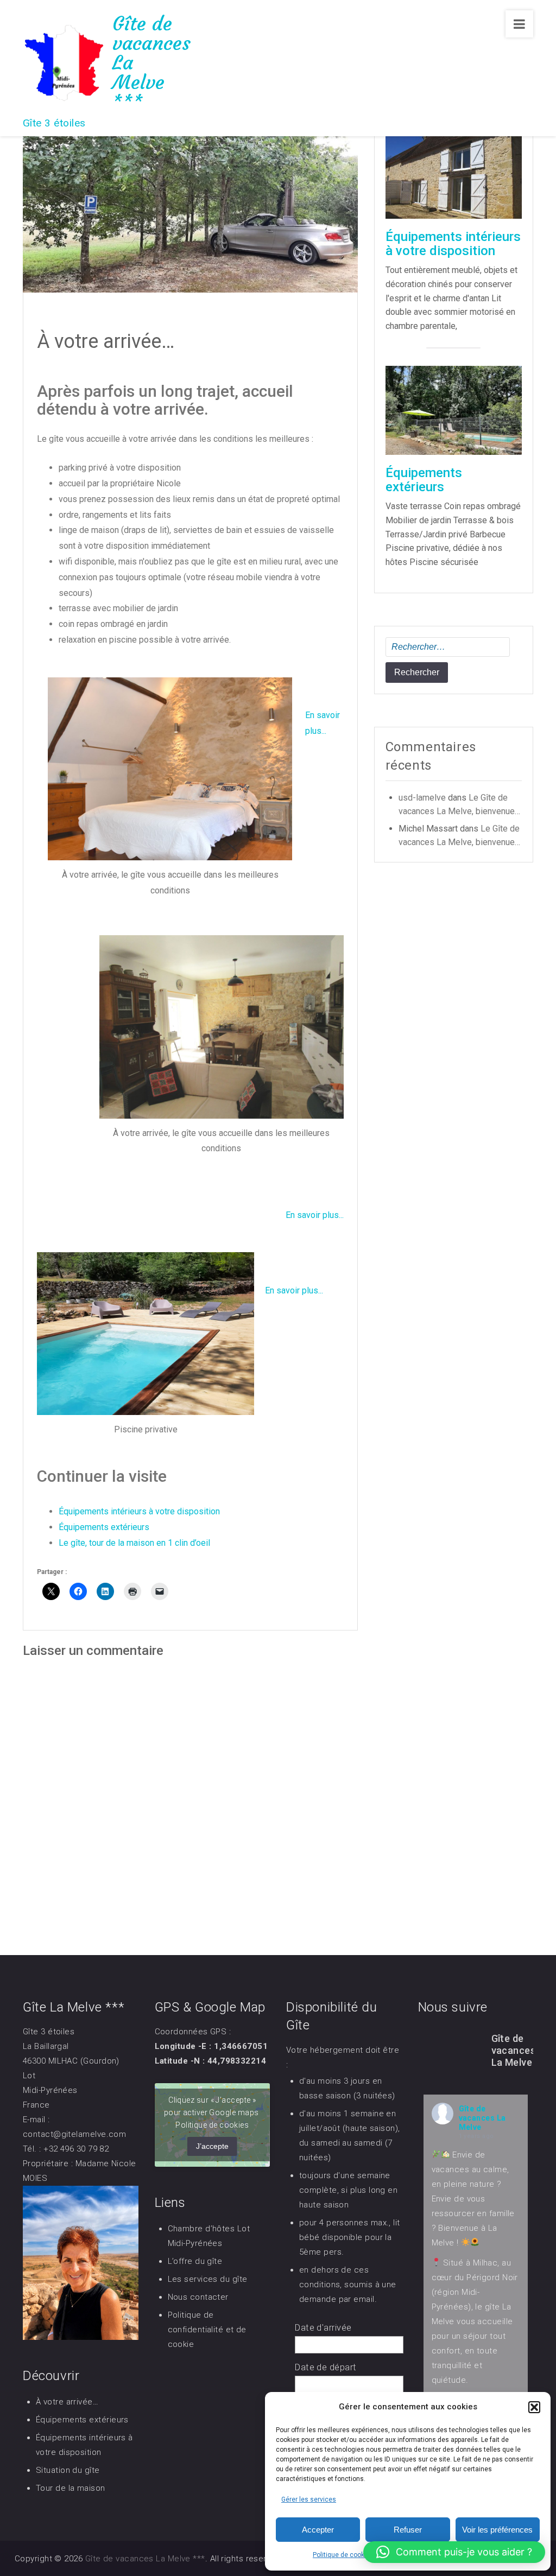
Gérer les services (309, 2499)
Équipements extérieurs (104, 1527)
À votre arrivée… (67, 2402)
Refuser (408, 2530)
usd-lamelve (422, 798)
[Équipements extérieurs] (454, 410)
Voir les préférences (497, 2530)
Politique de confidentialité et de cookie (207, 2330)
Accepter (318, 2530)
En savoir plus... (315, 1215)
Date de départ (326, 2367)
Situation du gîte (68, 2470)
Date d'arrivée (323, 2328)
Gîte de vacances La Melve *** (145, 2559)
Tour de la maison (71, 2488)
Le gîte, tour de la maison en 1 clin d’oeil (134, 1543)
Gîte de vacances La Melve (482, 2118)
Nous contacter (198, 2297)
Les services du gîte (208, 2279)
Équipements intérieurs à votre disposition (139, 1511)
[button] (534, 2407)
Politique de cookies (343, 2555)
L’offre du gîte (195, 2261)
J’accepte (212, 2146)
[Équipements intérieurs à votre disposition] (454, 173)
